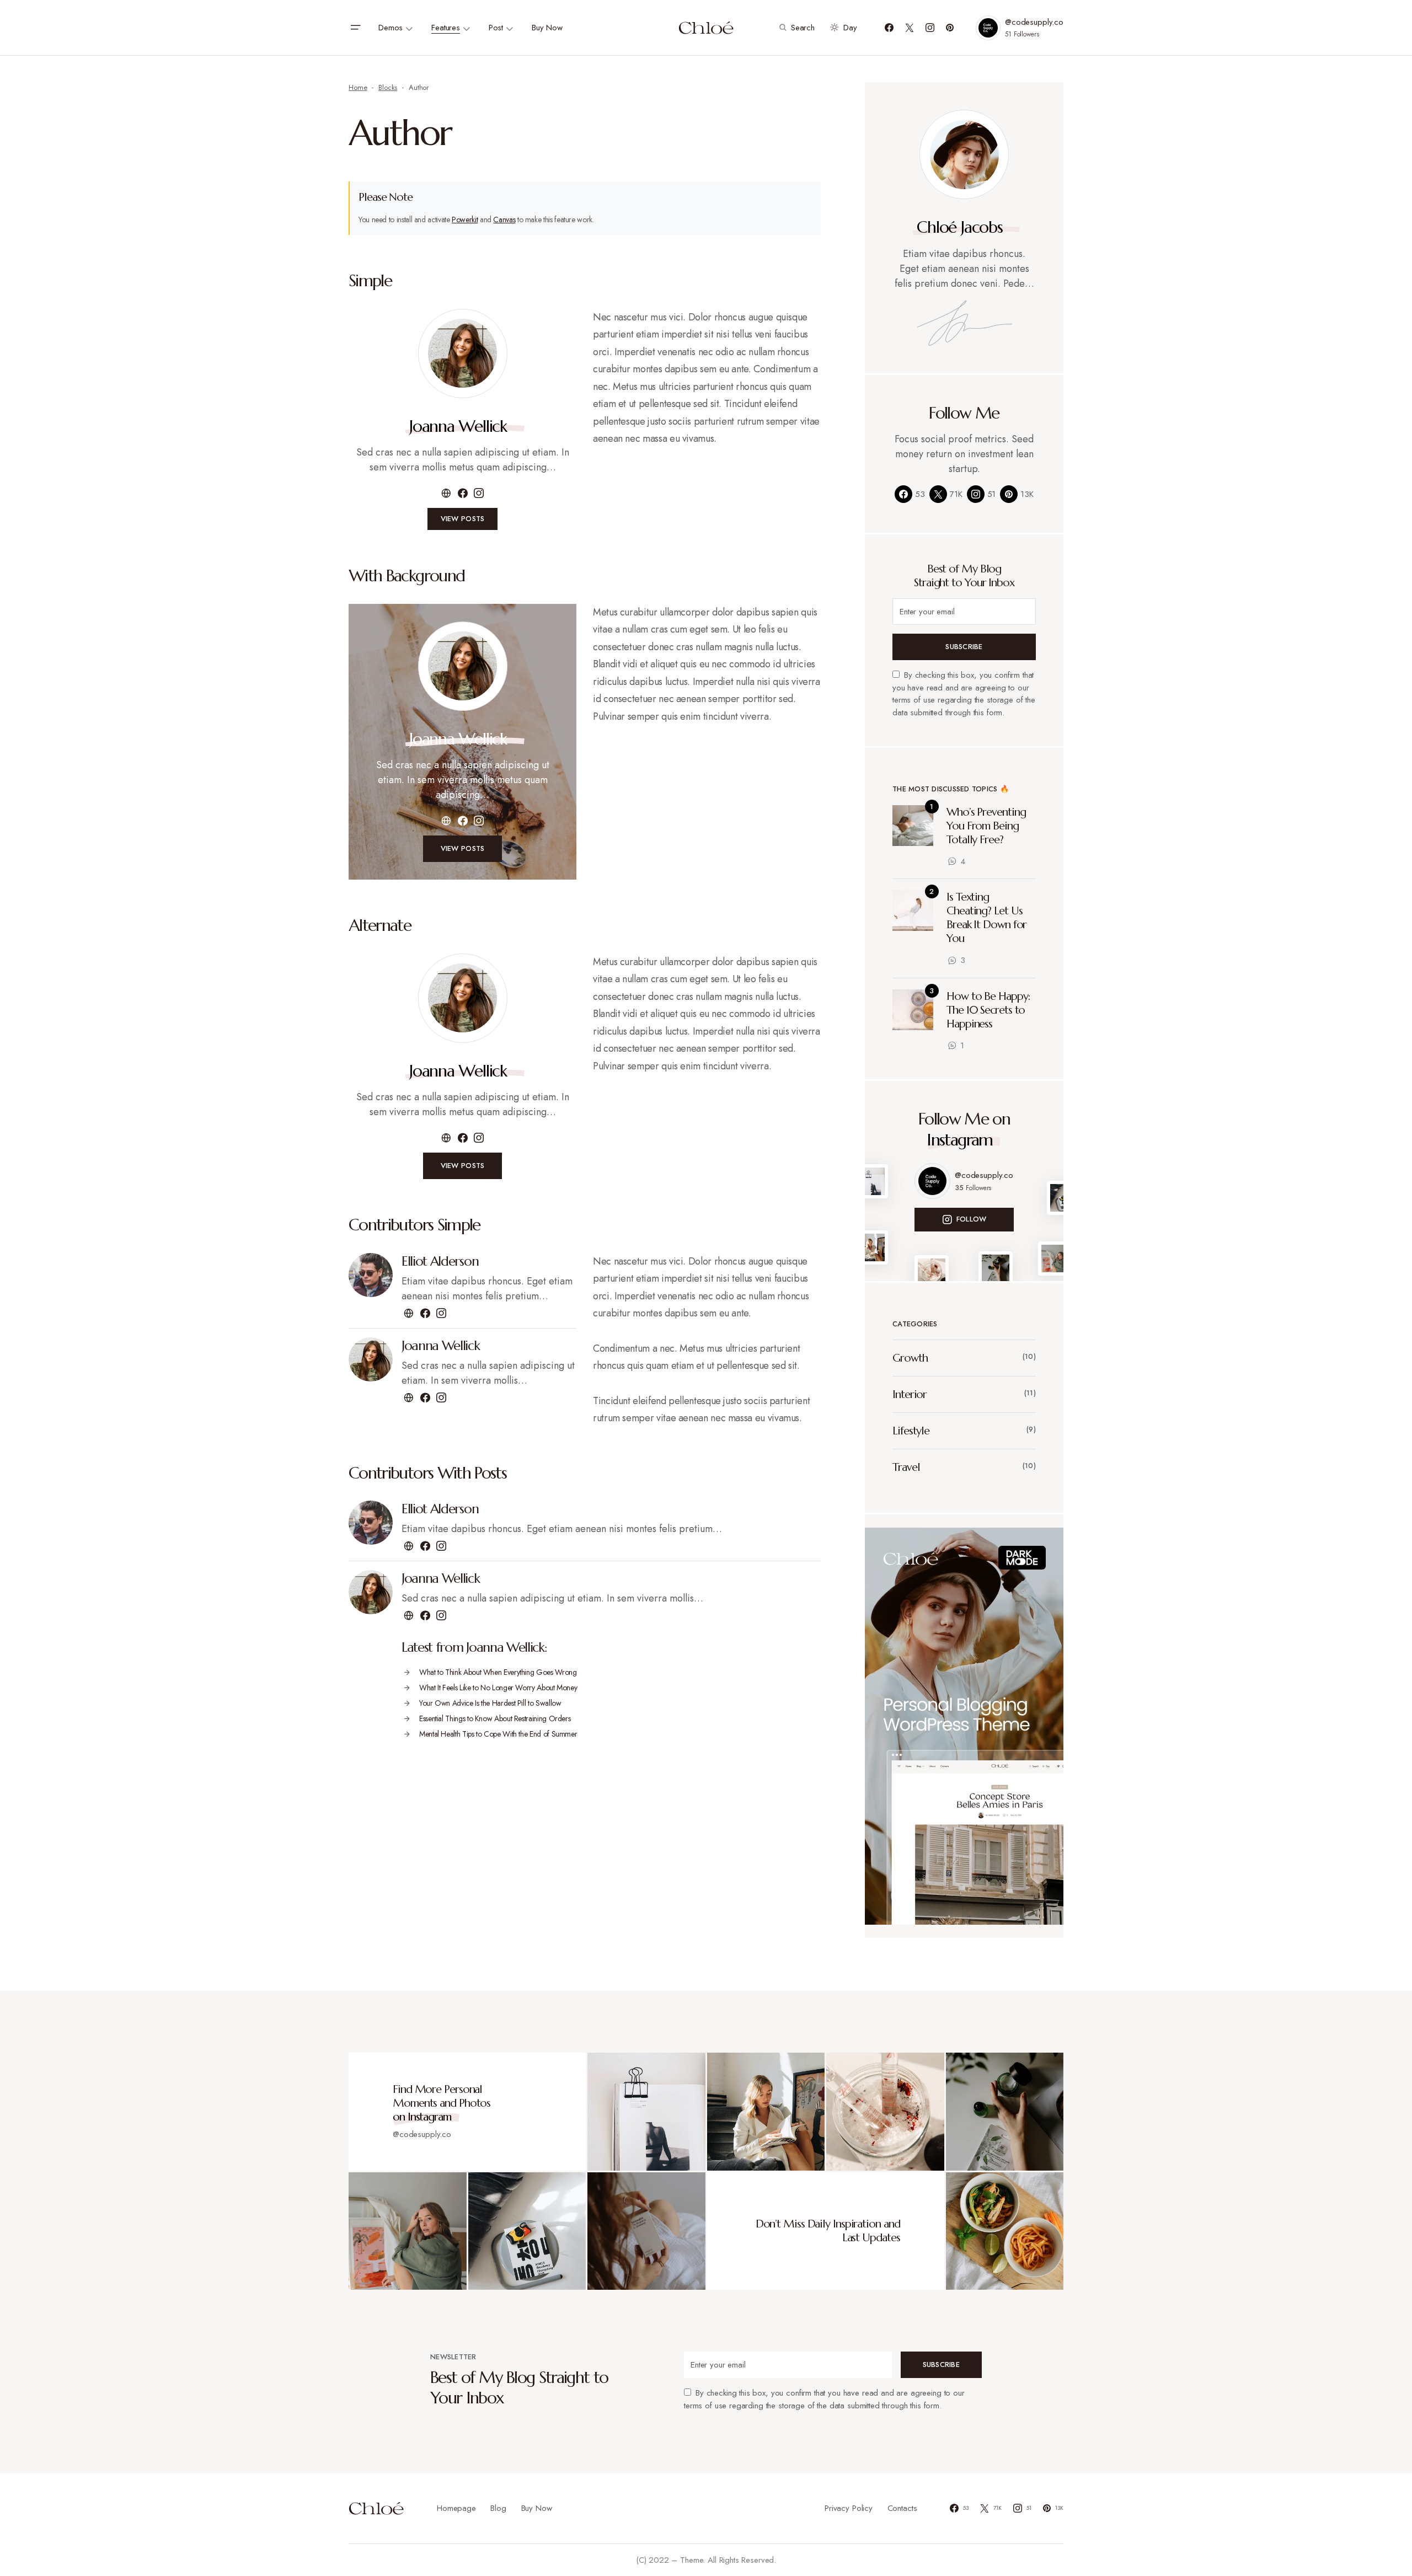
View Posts (463, 519)
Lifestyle (911, 1431)
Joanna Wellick (458, 426)
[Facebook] (889, 28)
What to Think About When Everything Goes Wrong (498, 1672)
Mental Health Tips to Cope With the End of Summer (498, 1734)
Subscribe (964, 647)
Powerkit (465, 219)
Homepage (456, 2508)
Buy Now (537, 2508)
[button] (355, 28)
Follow (972, 1219)
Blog (498, 2508)
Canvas (504, 219)
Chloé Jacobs (959, 227)
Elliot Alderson (440, 1261)
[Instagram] (930, 28)
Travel (906, 1467)
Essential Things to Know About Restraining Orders (495, 1718)
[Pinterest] (950, 28)
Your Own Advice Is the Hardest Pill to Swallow (490, 1703)
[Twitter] (910, 28)
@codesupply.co (1034, 22)
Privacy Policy (849, 2508)
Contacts (902, 2508)
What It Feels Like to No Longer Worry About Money (498, 1688)
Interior (910, 1394)
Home (358, 87)
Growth (910, 1358)
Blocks (388, 87)
